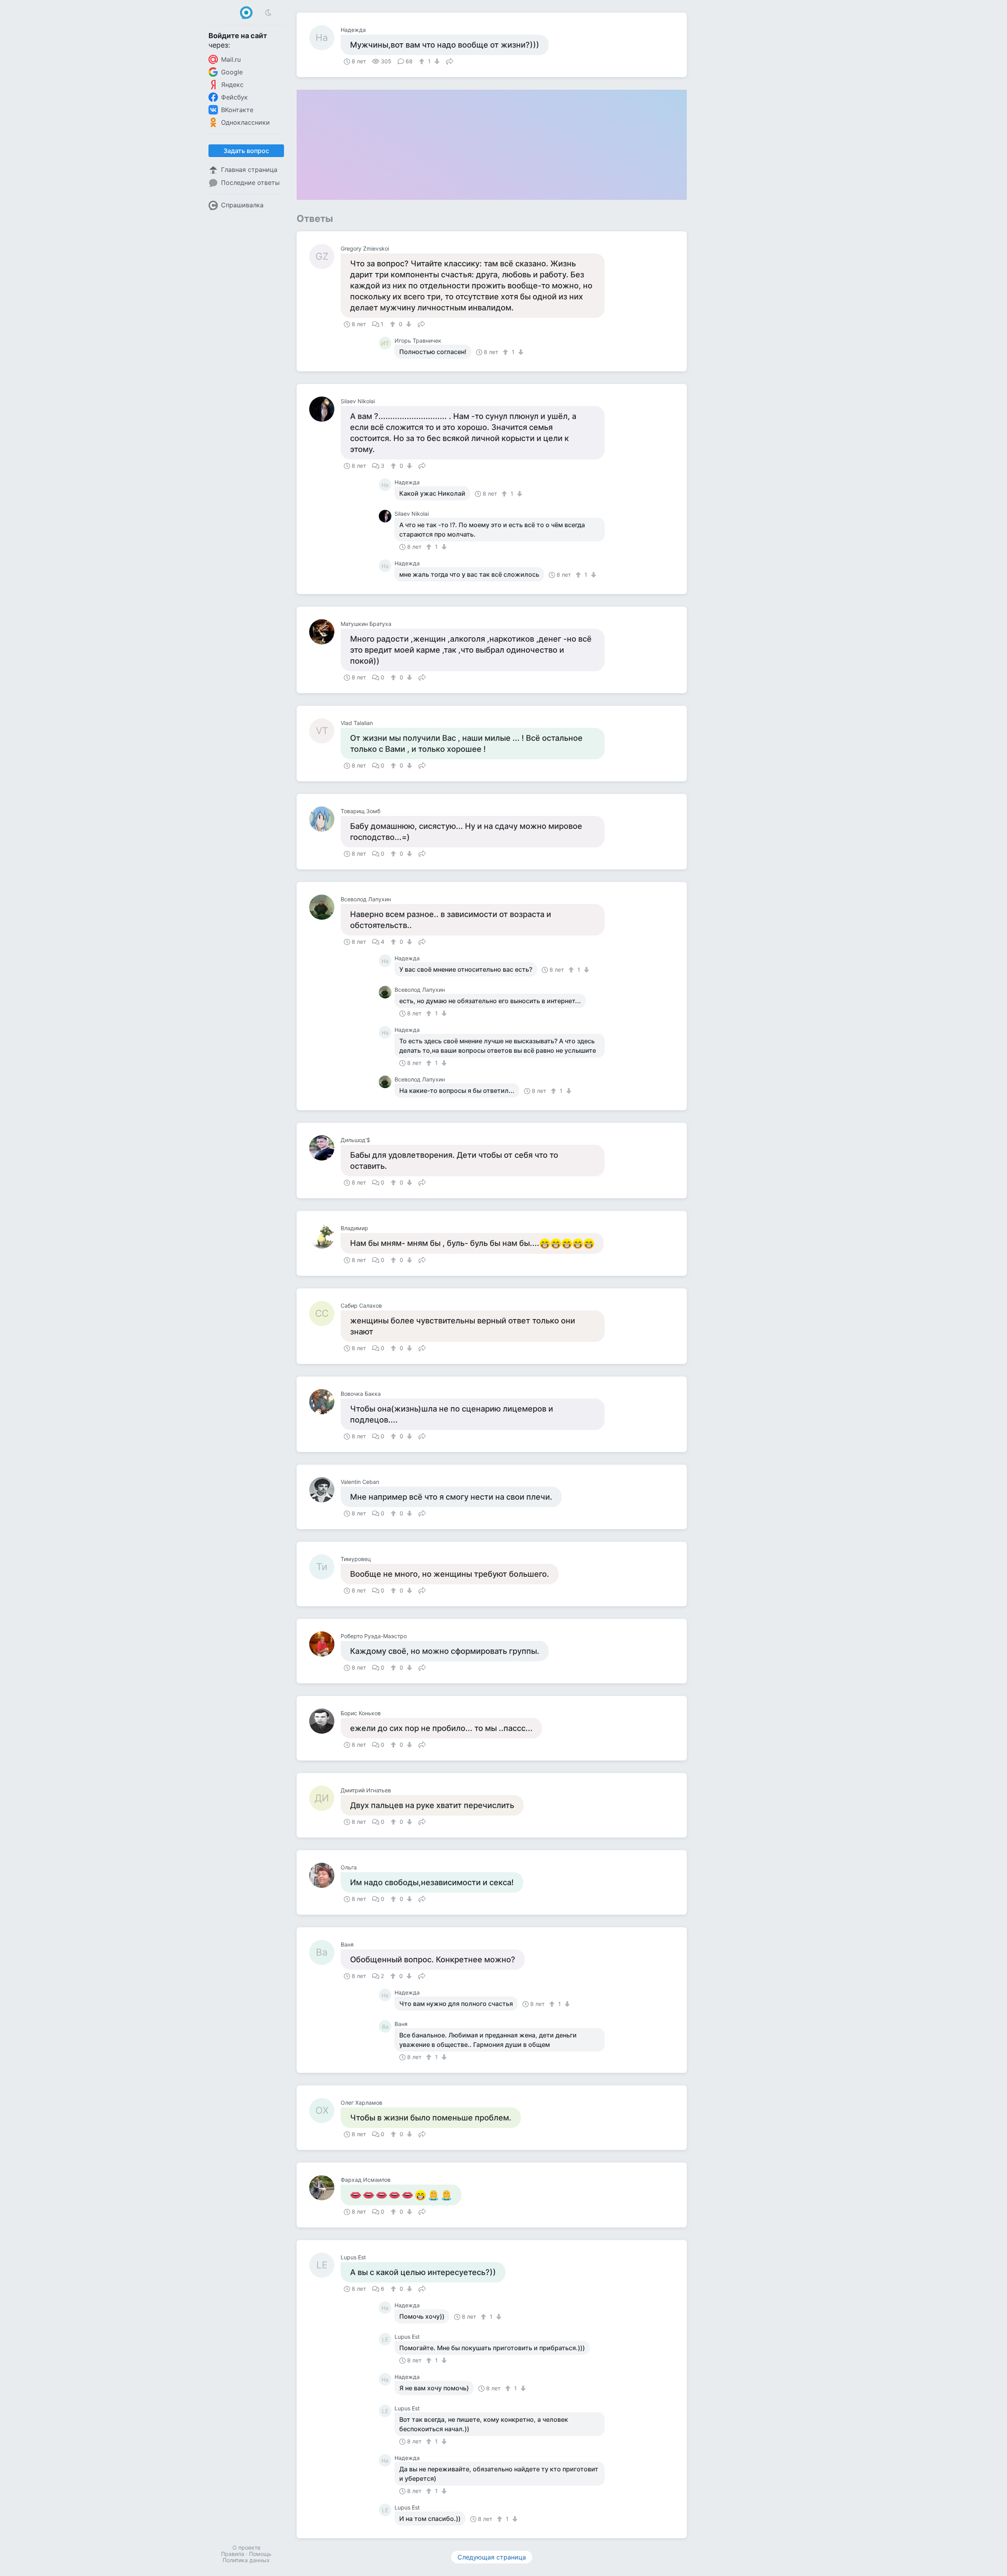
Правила (233, 2554)
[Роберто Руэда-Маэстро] (325, 1644)
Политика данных (246, 2560)
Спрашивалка (242, 205)
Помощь (260, 2554)
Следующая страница (492, 2557)
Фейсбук (234, 97)
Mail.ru (231, 59)
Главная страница (249, 170)
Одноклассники (245, 122)
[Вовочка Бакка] (325, 1402)
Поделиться (450, 61)
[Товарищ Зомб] (325, 819)
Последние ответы (250, 183)
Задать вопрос (246, 151)
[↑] (423, 61)
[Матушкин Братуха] (325, 632)
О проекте (246, 2547)
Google (232, 72)
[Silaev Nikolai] (325, 409)
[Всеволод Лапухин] (325, 907)
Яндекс (232, 85)
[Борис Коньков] (325, 1721)
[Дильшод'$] (325, 1148)
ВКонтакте (237, 110)
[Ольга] (325, 1875)
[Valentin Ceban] (325, 1490)
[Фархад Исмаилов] (325, 2188)
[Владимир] (325, 1236)
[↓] (436, 61)
